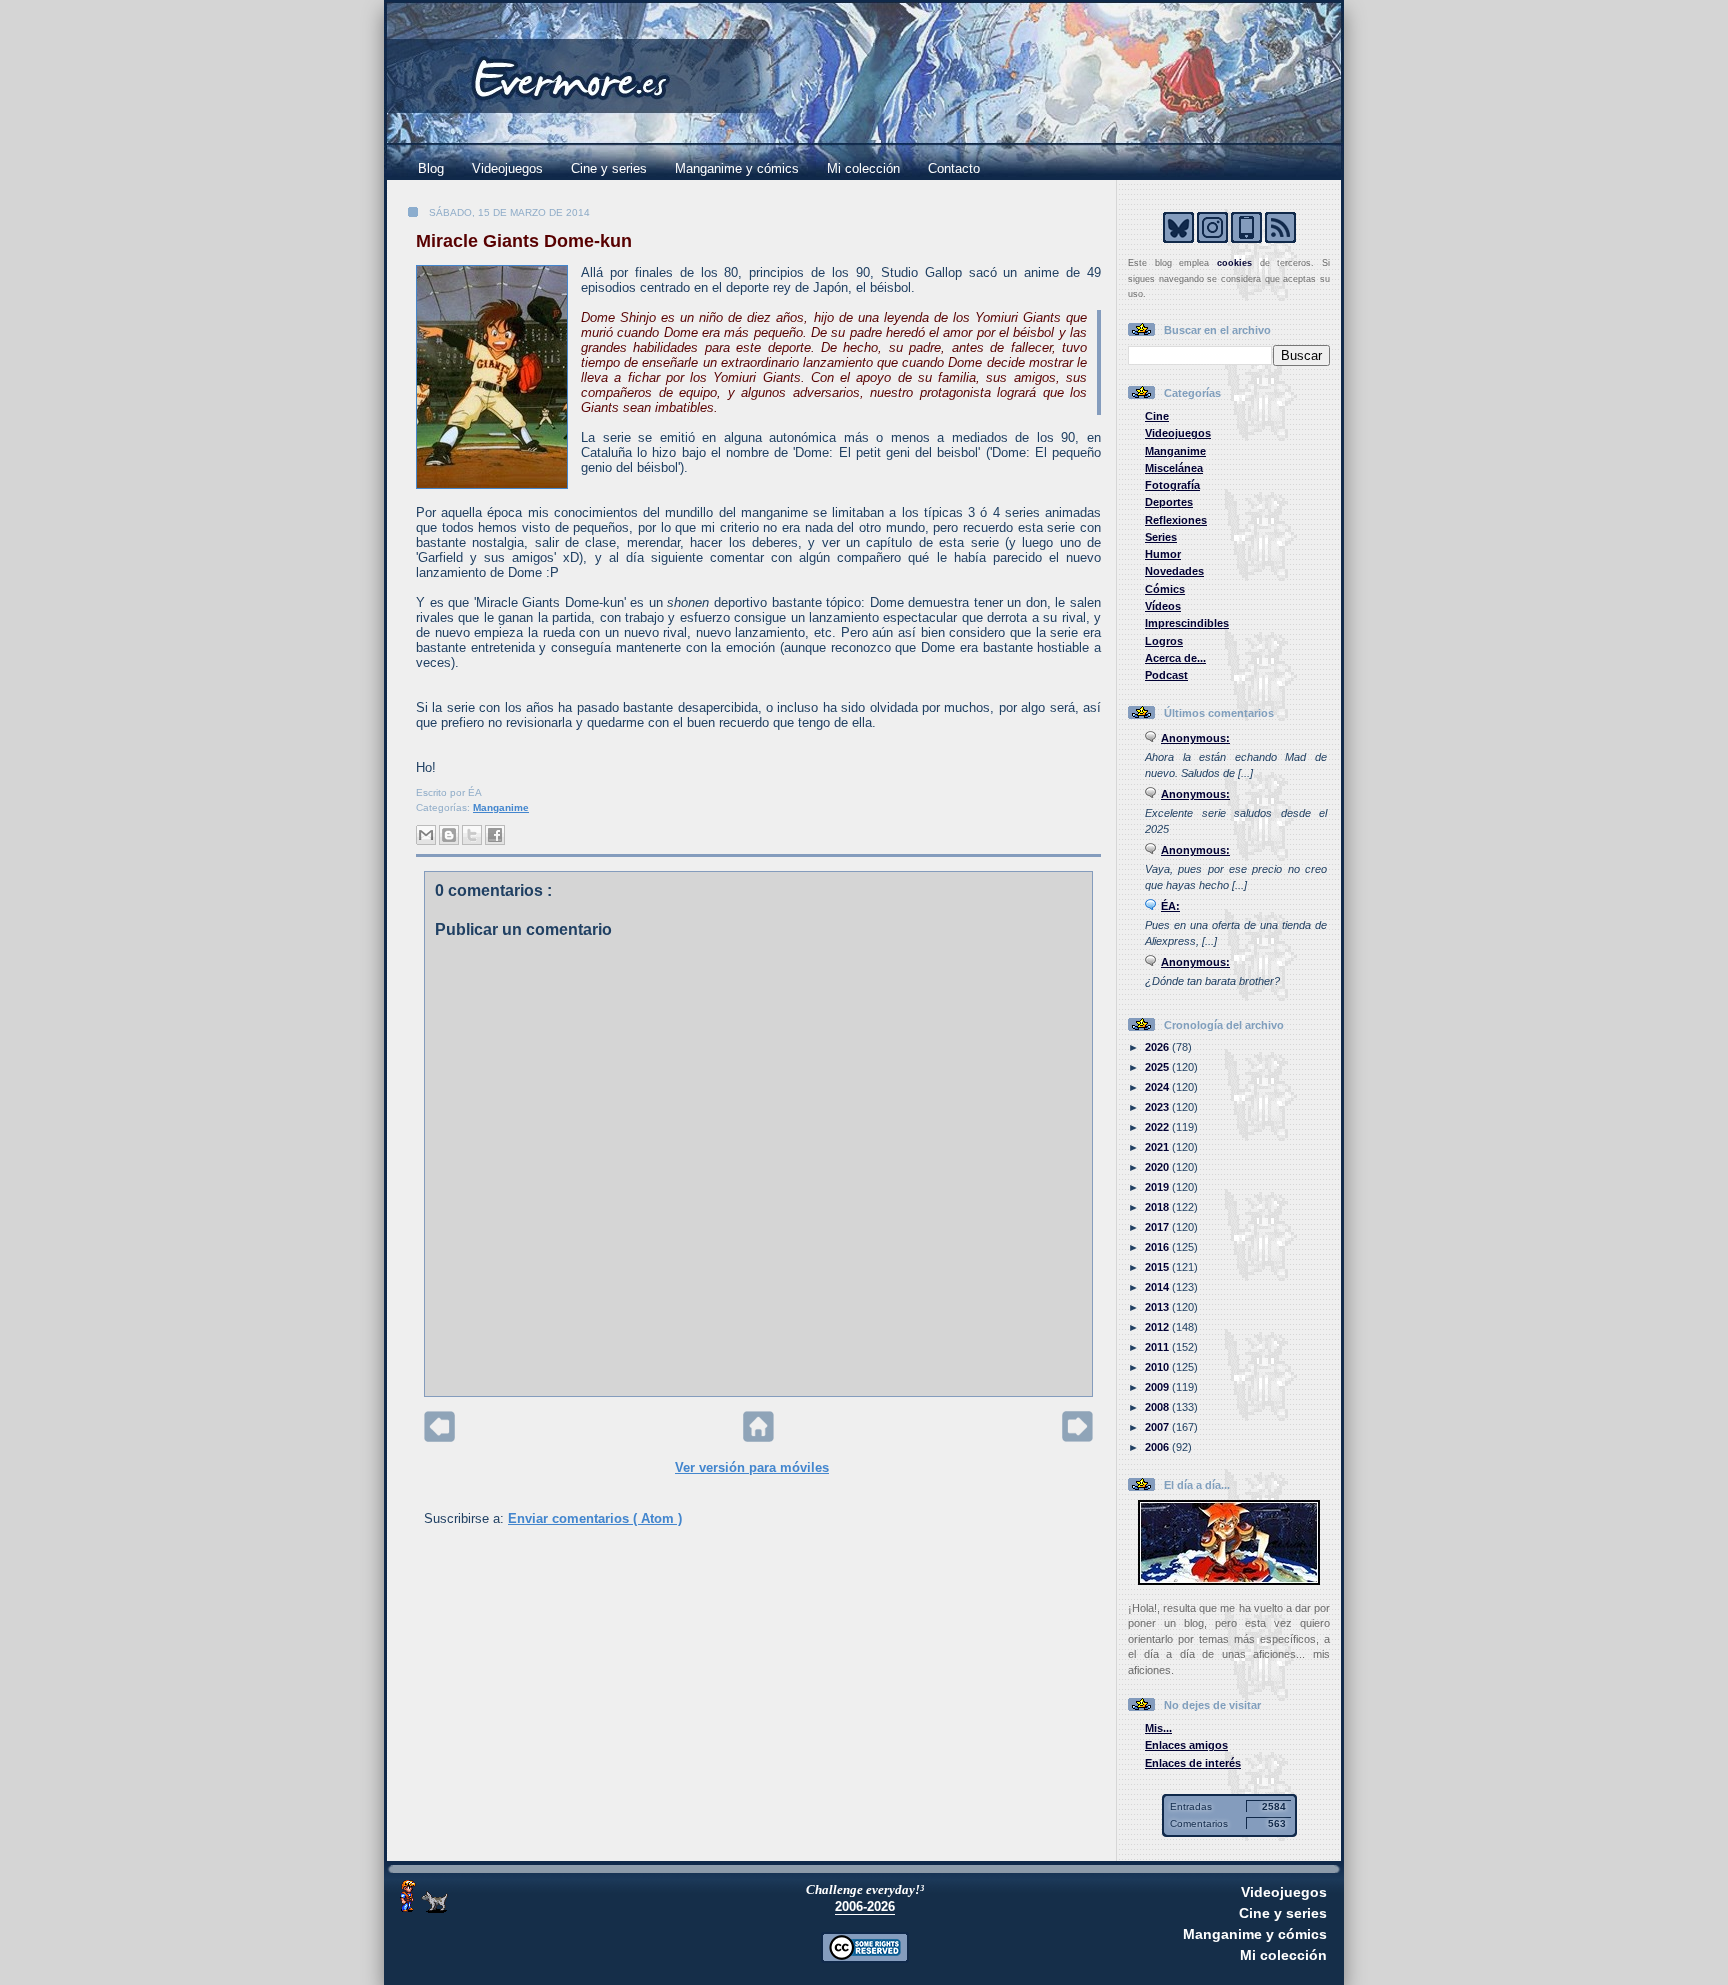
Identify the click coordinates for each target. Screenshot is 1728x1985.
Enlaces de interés (1193, 1763)
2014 (1158, 1287)
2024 (1158, 1087)
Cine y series (609, 168)
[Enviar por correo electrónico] (426, 835)
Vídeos (1163, 606)
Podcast (1166, 675)
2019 (1158, 1187)
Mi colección (863, 168)
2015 (1158, 1267)
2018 (1158, 1207)
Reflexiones (1176, 520)
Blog (431, 168)
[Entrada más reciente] (439, 1437)
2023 (1158, 1107)
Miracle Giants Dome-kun (524, 241)
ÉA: (1170, 906)
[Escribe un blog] (449, 835)
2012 (1158, 1327)
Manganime (501, 807)
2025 (1158, 1067)
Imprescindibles (1187, 623)
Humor (1163, 554)
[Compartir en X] (472, 835)
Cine (1157, 416)
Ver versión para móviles (752, 1467)
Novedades (1174, 571)
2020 (1158, 1167)
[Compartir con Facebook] (495, 835)
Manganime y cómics (737, 168)
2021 (1158, 1147)
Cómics (1165, 589)
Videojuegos (507, 168)
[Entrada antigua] (1077, 1437)
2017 (1158, 1227)
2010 (1158, 1367)
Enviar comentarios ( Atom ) (595, 1518)
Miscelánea (1174, 468)
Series (1161, 537)
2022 (1158, 1127)
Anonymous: (1195, 738)
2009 (1158, 1387)
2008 (1158, 1407)
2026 (1158, 1047)
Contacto (954, 168)
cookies (1234, 263)
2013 (1158, 1307)
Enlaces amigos (1186, 1745)
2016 (1158, 1247)
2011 (1158, 1347)
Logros (1164, 641)
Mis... (1158, 1728)
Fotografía (1172, 485)
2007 (1158, 1427)
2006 (1158, 1447)
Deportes (1169, 502)
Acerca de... (1175, 658)
